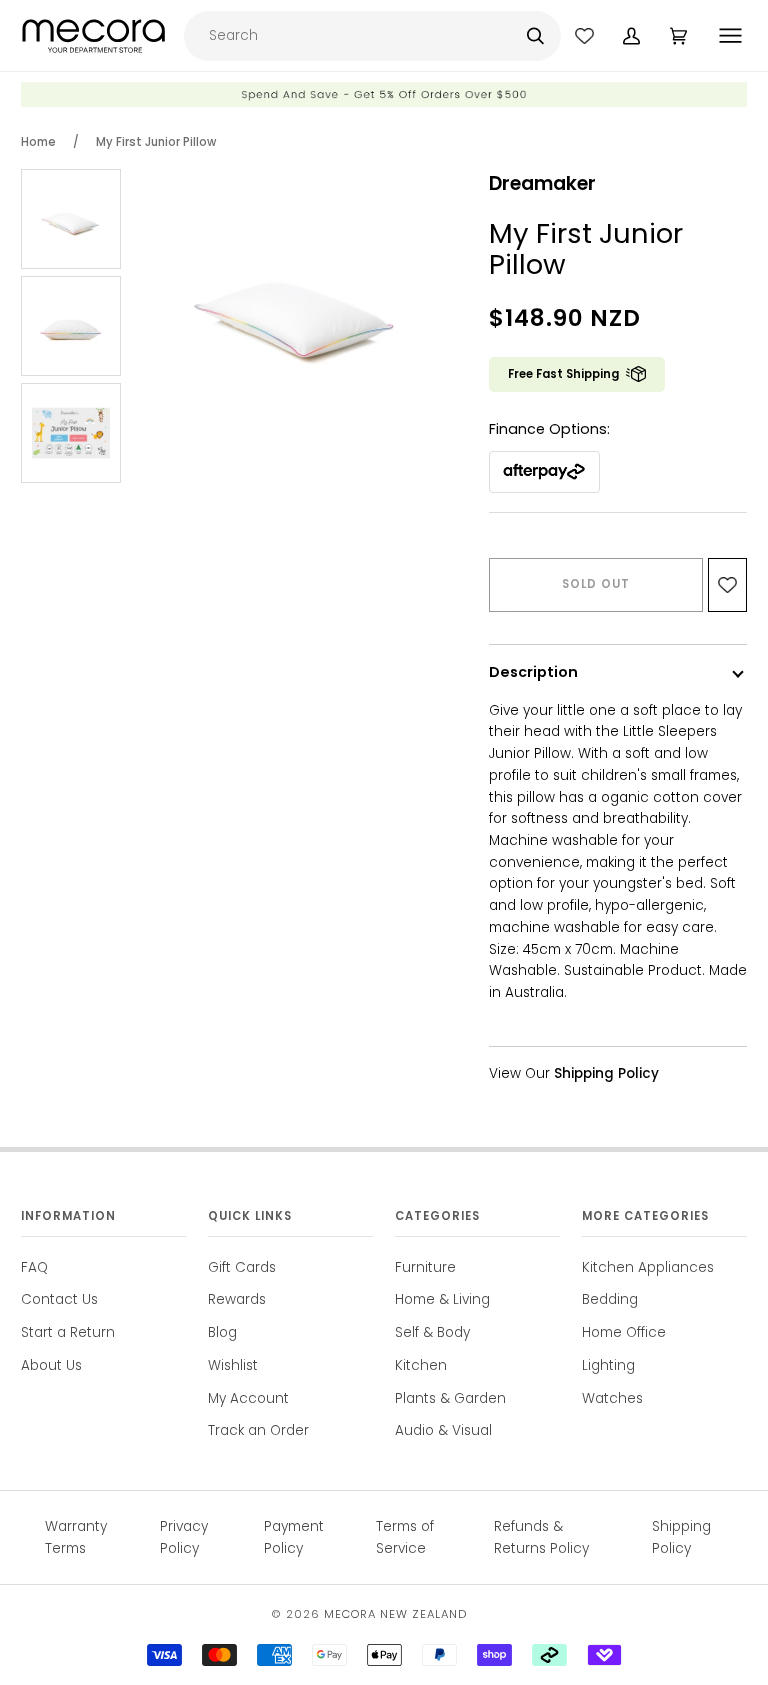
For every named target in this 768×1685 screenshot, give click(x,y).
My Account (248, 1398)
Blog (222, 1332)
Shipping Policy (681, 1537)
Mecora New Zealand (395, 1614)
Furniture (425, 1267)
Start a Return (68, 1332)
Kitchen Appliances (648, 1267)
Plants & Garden (450, 1398)
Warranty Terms (76, 1537)
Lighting (608, 1365)
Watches (612, 1398)
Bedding (610, 1299)
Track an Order (258, 1430)
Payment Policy (294, 1537)
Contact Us (59, 1299)
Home (38, 142)
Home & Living (442, 1299)
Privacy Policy (184, 1537)
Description (533, 672)
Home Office (624, 1332)
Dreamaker (542, 183)
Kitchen (421, 1365)
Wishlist (233, 1365)
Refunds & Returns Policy (541, 1537)
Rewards (237, 1299)
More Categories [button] (645, 1216)
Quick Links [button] (250, 1216)
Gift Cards (242, 1267)
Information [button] (68, 1216)
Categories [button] (437, 1216)
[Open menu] (732, 35)
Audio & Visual (443, 1430)
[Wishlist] (584, 35)
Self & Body (432, 1332)
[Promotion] (384, 102)
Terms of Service (405, 1537)
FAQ (34, 1267)
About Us (51, 1365)
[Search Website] (536, 36)
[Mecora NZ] (93, 35)
